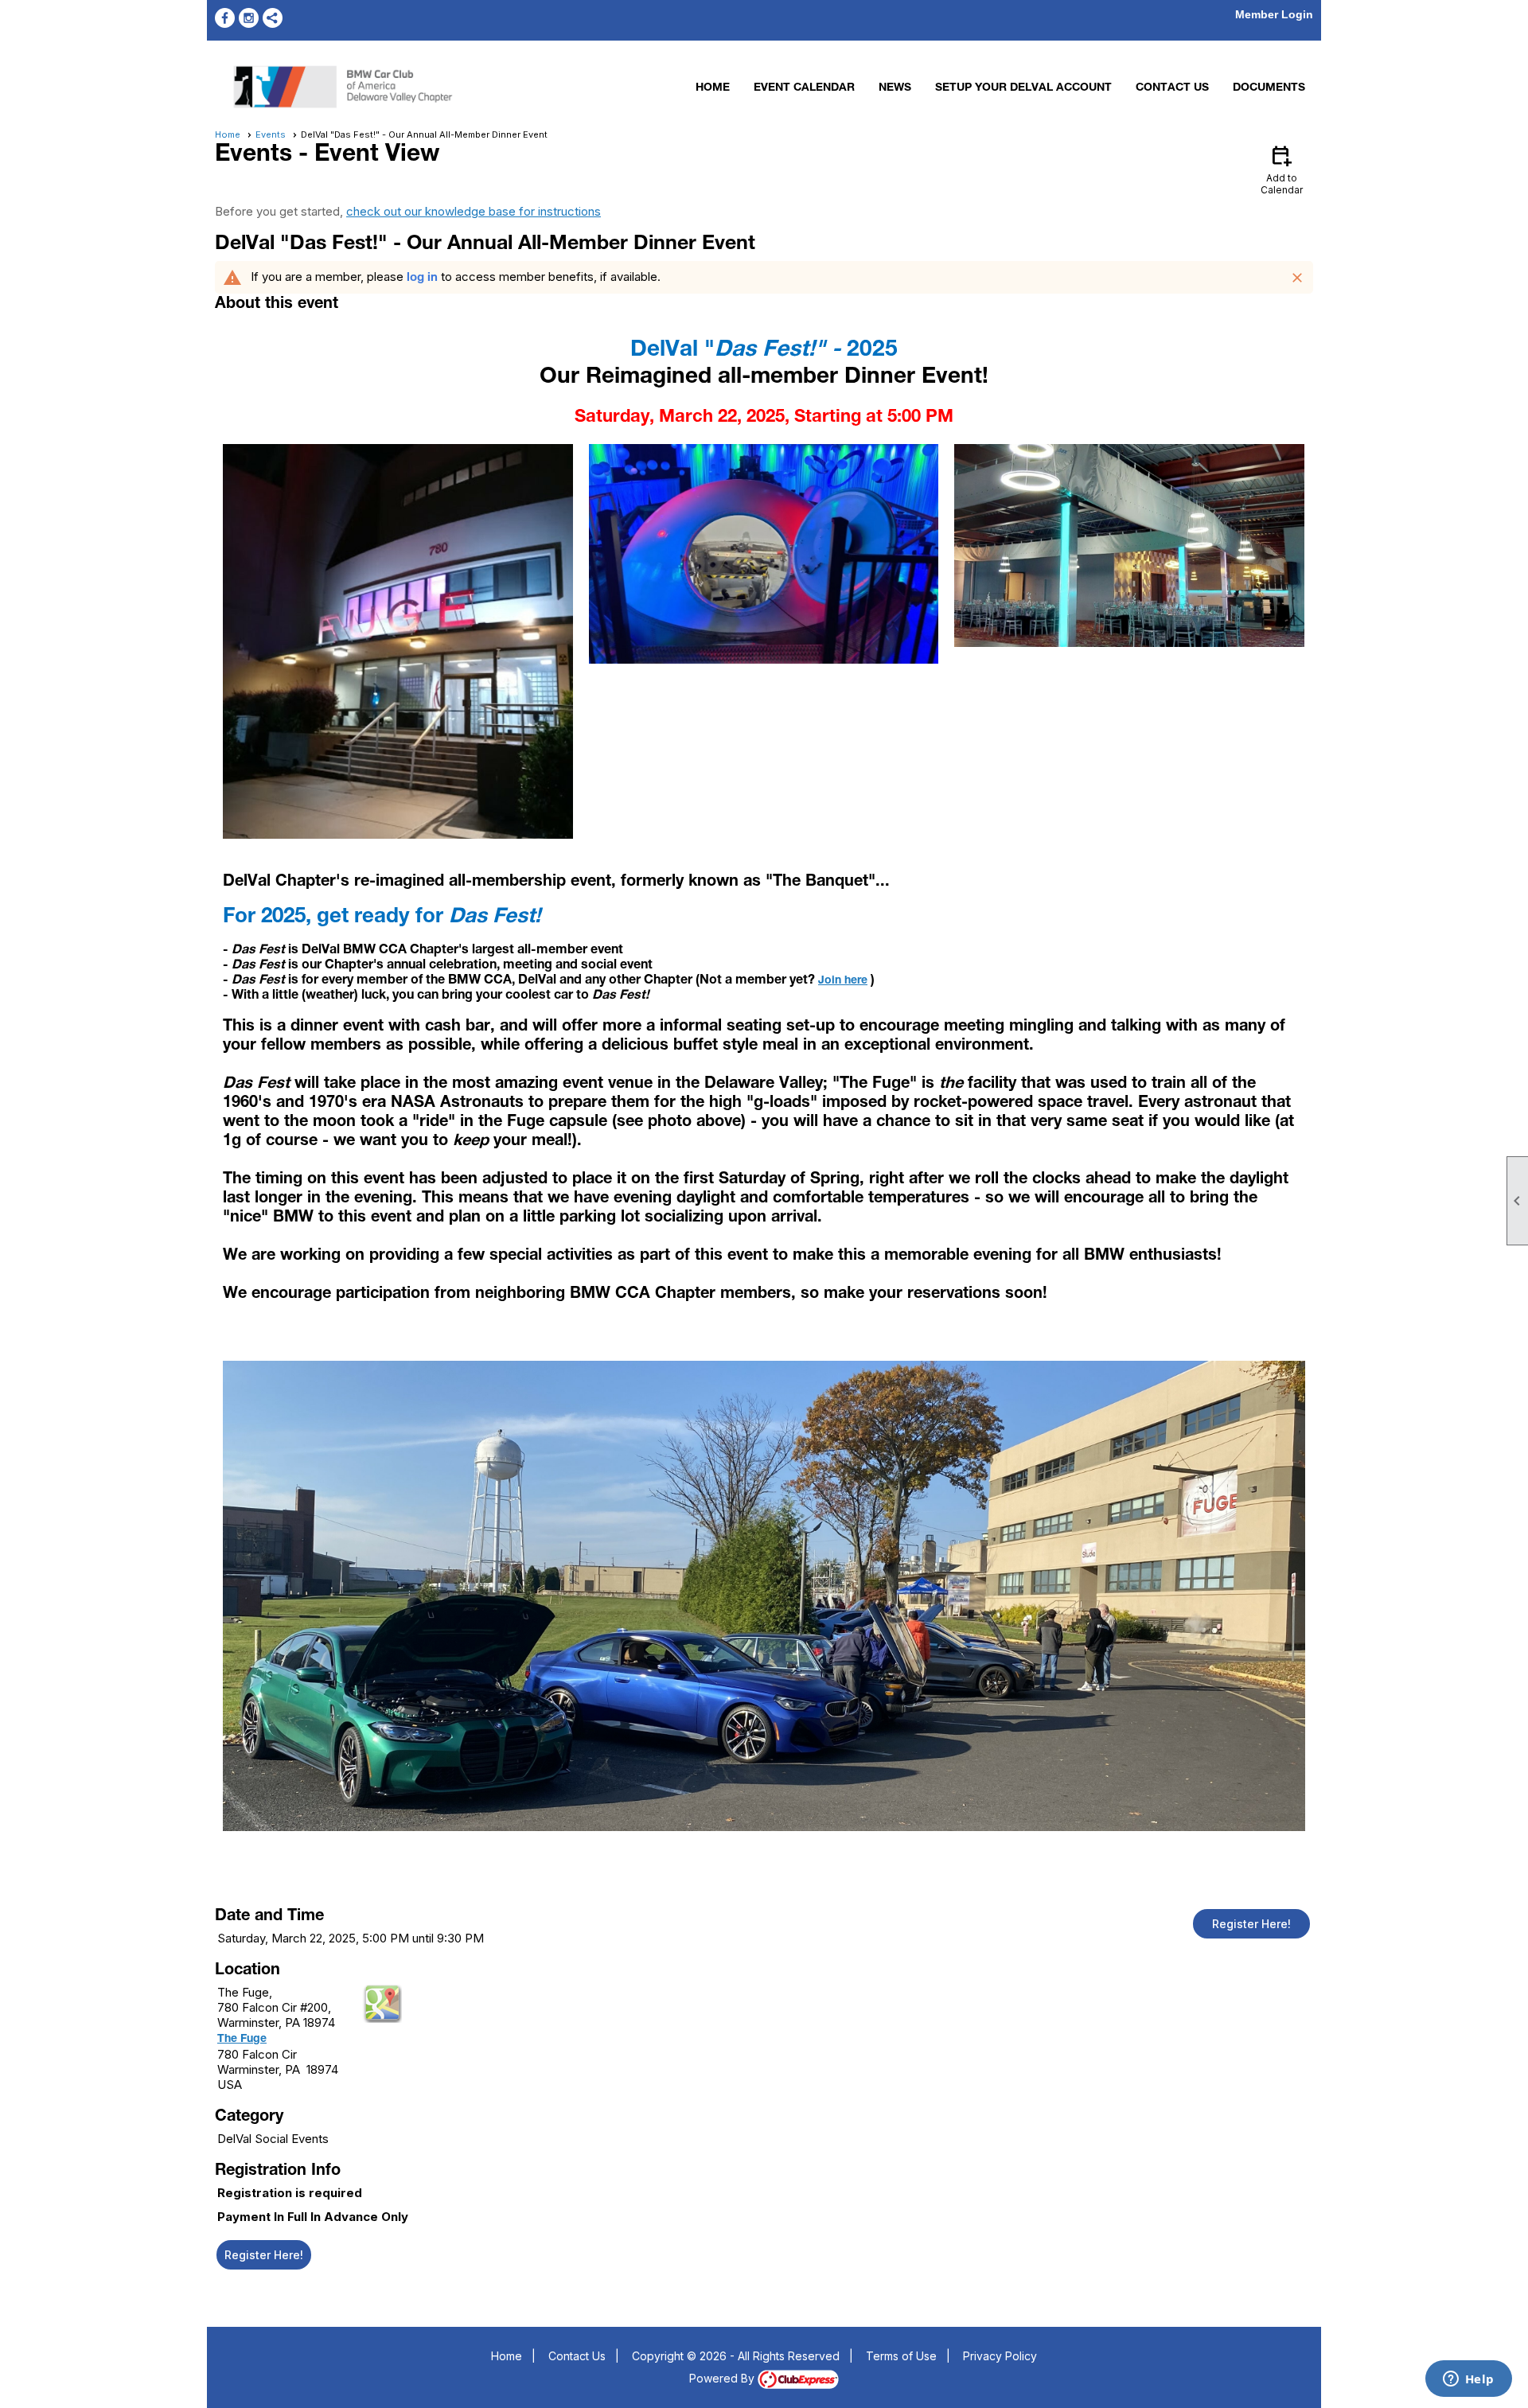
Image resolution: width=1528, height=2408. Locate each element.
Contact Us (1172, 88)
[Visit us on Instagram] (249, 18)
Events (271, 134)
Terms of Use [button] (901, 2356)
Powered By (723, 2378)
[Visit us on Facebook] (225, 18)
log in (422, 278)
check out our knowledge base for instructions (474, 211)
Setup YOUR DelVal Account (1023, 88)
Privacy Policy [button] (1000, 2356)
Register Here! (1251, 1924)
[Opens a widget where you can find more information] (1468, 2380)
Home (713, 88)
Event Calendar (804, 88)
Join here (843, 981)
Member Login (1274, 14)
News (895, 88)
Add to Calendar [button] (1282, 169)
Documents (1269, 88)
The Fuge (242, 2040)
